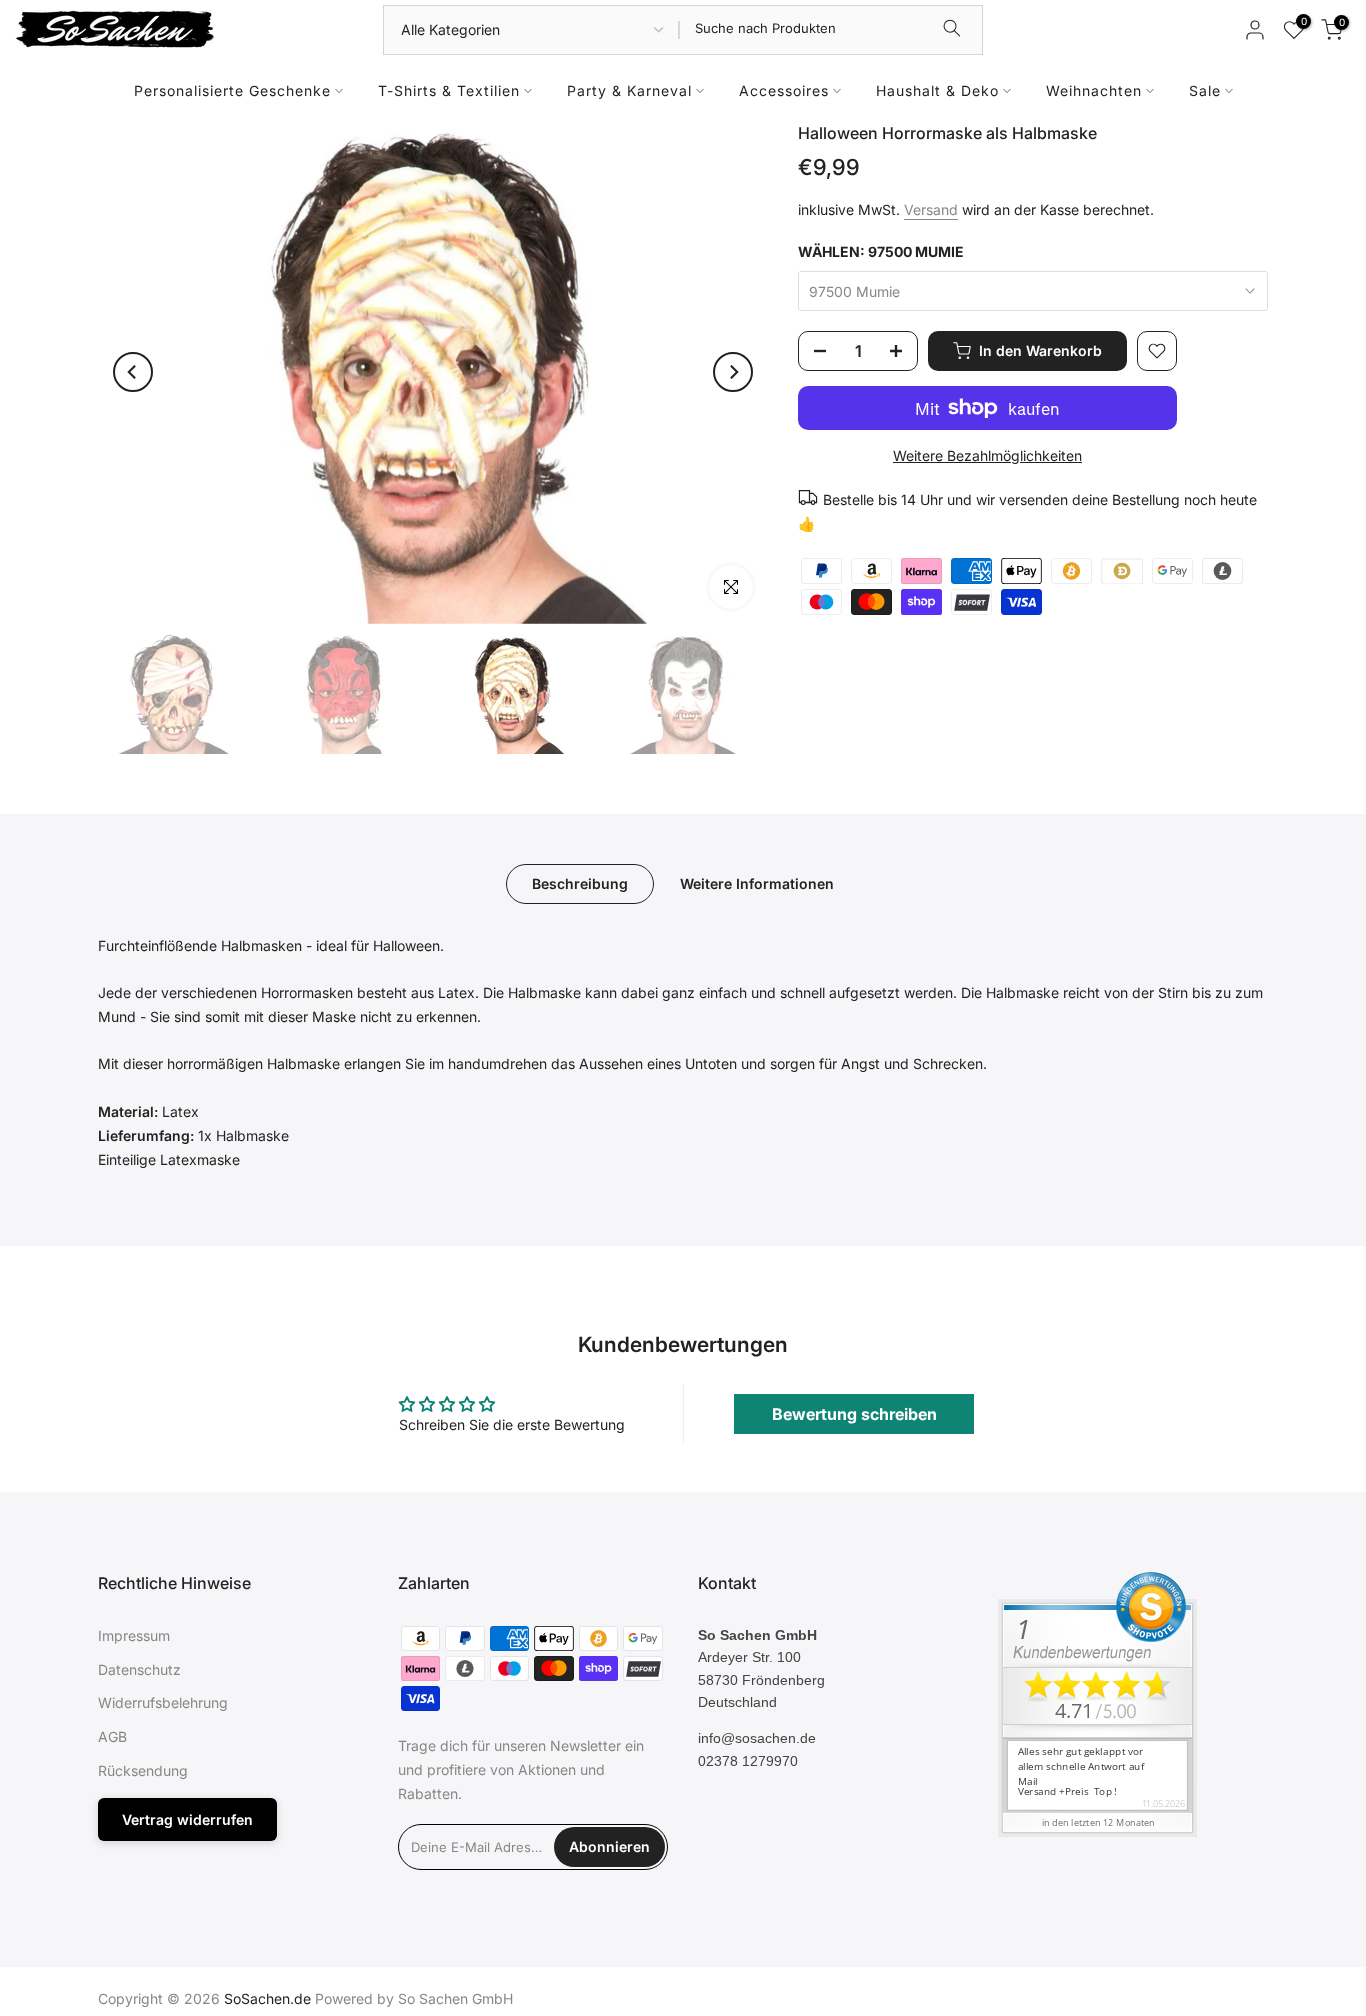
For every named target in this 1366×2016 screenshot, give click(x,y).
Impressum (134, 1635)
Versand (931, 209)
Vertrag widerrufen (187, 1819)
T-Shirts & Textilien (449, 90)
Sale (1205, 90)
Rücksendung (143, 1770)
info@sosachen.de (757, 1738)
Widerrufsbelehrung (163, 1702)
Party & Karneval (629, 90)
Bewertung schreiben (854, 1414)
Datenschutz (139, 1669)
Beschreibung (580, 882)
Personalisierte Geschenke (232, 90)
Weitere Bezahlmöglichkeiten (987, 455)
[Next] (733, 372)
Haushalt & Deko (937, 90)
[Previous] (133, 372)
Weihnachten (1094, 90)
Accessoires (784, 90)
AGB (112, 1736)
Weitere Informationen (757, 882)
